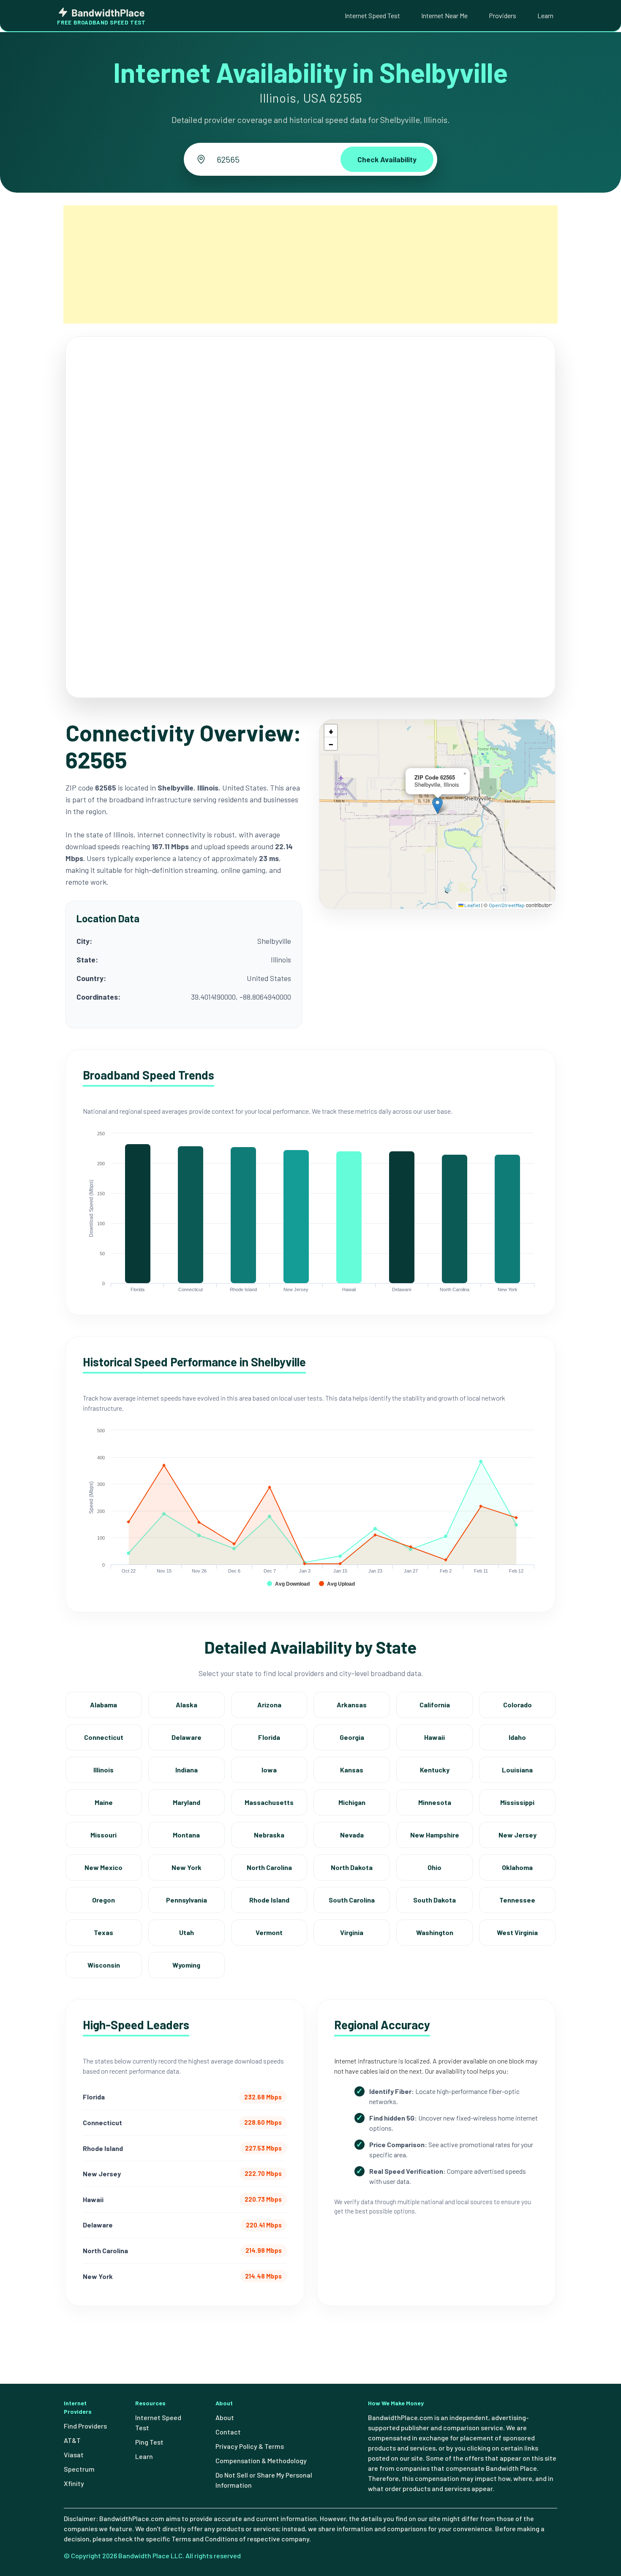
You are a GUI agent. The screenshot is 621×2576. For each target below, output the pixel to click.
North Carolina (269, 1867)
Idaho (517, 1737)
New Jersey (517, 1835)
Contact (228, 2432)
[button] (437, 806)
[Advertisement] (310, 264)
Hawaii (434, 1737)
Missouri (103, 1835)
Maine (104, 1802)
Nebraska (269, 1835)
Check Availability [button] (387, 159)
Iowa (269, 1770)
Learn (545, 15)
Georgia (352, 1737)
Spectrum (79, 2469)
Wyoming (186, 1965)
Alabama (103, 1705)
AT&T (72, 2440)
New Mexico (103, 1867)
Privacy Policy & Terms (250, 2446)
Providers (503, 15)
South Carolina (352, 1900)
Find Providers (85, 2426)
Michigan (352, 1802)
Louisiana (517, 1770)
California (435, 1705)
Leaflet (472, 905)
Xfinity (74, 2483)
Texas (103, 1932)
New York (187, 1867)
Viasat (74, 2455)
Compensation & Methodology (261, 2460)
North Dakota (352, 1867)
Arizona (269, 1705)
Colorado (517, 1705)
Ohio (434, 1867)
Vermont (269, 1932)
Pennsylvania (187, 1900)
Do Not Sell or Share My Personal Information (264, 2480)
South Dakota (434, 1900)
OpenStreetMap (507, 905)
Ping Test (149, 2442)
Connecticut (104, 1737)
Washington (435, 1932)
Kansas (352, 1770)
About (225, 2417)
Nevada (352, 1835)
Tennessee (517, 1900)
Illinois (103, 1770)
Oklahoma (517, 1867)
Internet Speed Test (372, 15)
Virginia (352, 1932)
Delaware (187, 1737)
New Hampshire (435, 1835)
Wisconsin (104, 1965)
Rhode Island (269, 1900)
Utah (187, 1932)
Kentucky (435, 1770)
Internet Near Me (444, 15)
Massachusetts (269, 1802)
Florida (269, 1737)
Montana (186, 1835)
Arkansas (352, 1705)
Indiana (187, 1770)
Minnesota (435, 1802)
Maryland (187, 1802)
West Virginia (517, 1932)
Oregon (103, 1900)
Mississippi (517, 1802)
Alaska (187, 1705)
